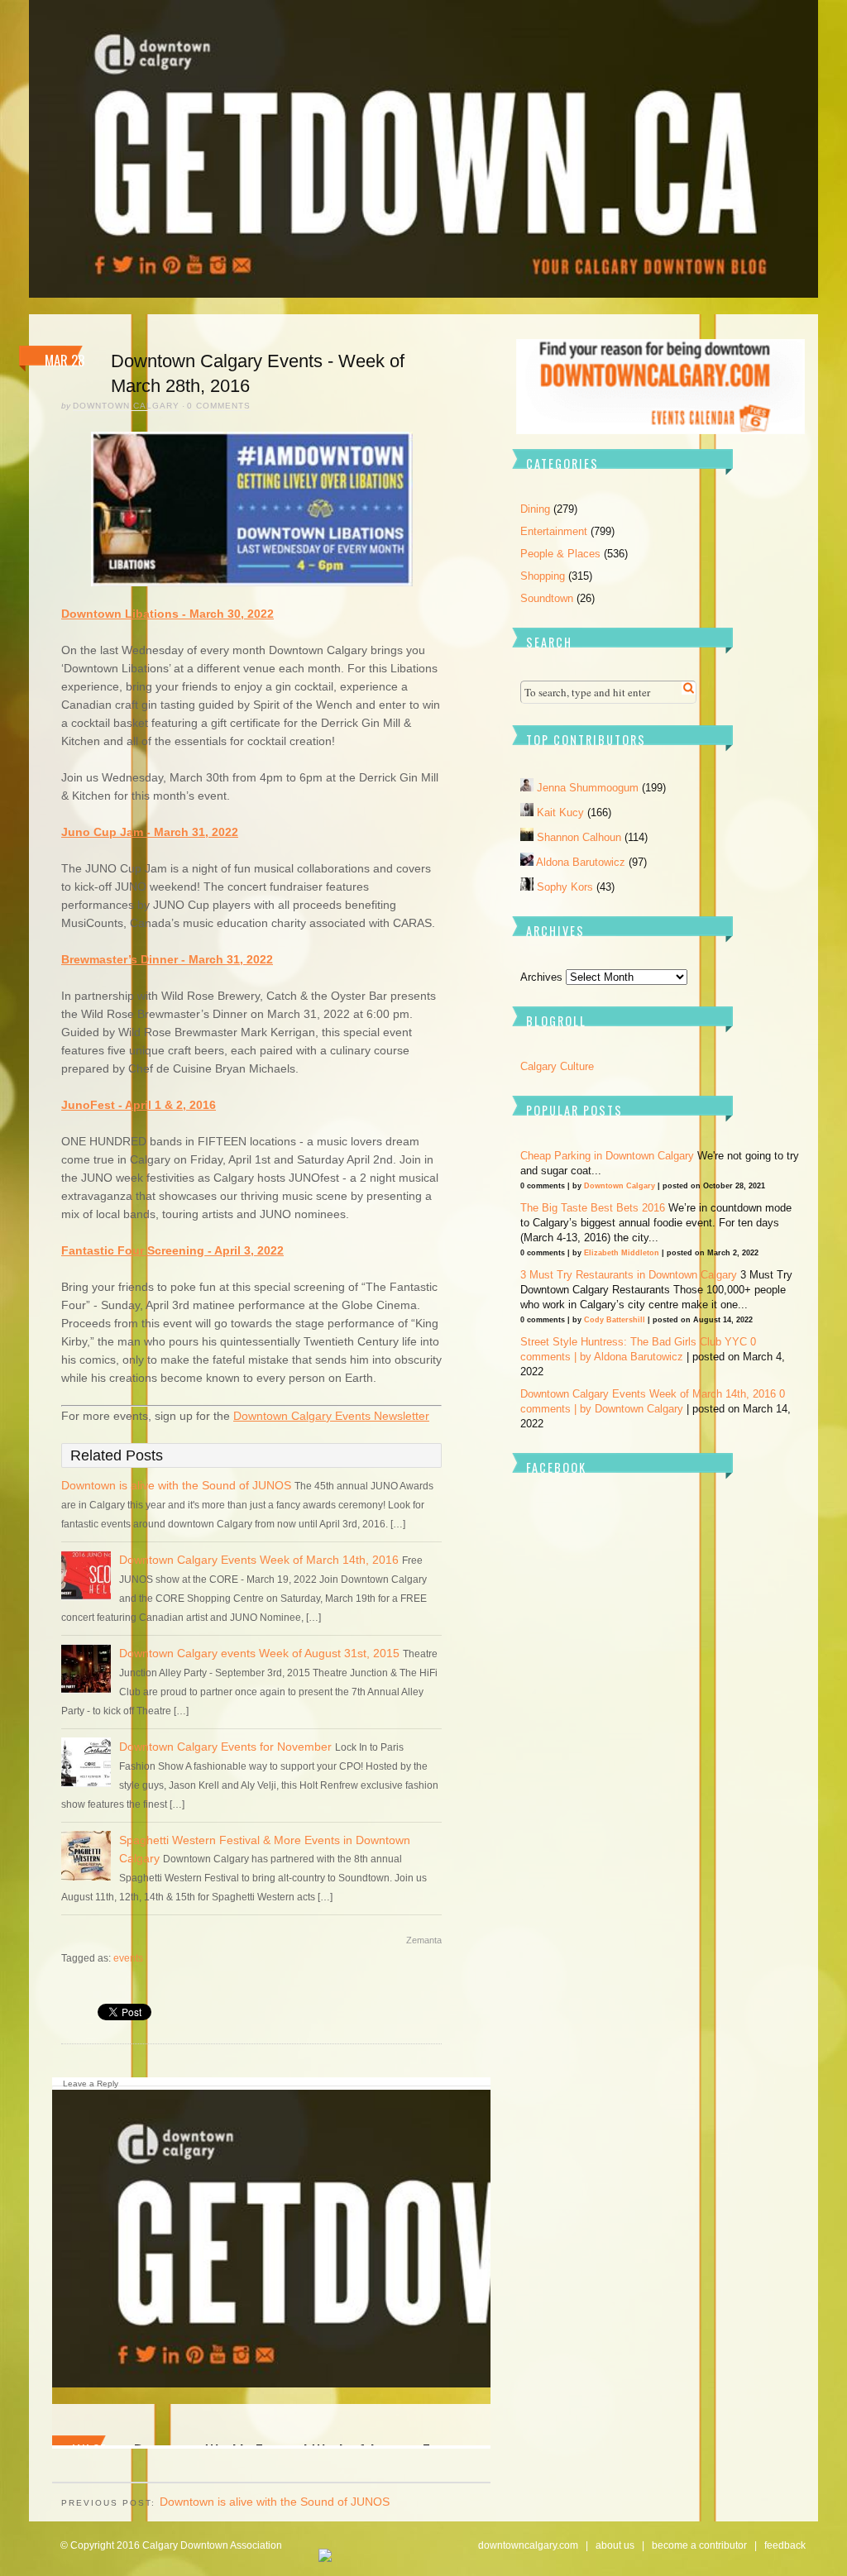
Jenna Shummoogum (589, 788)
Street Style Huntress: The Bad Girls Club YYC (634, 1342)
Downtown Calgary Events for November (225, 1747)
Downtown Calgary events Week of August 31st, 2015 (259, 1653)
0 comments (219, 406)
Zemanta (424, 1940)
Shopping (543, 576)
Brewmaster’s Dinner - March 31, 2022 (167, 959)
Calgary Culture (557, 1066)
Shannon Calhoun (581, 837)
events (128, 1958)
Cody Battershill (615, 1320)
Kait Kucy (562, 812)
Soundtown (547, 598)
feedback (785, 2545)
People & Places (560, 554)
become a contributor (699, 2545)
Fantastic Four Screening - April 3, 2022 (172, 1250)
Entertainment (554, 531)
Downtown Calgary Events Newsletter (331, 1416)
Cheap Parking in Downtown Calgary (607, 1156)
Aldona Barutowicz (582, 862)
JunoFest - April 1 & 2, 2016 (139, 1105)
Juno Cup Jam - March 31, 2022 (150, 832)
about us (615, 2545)
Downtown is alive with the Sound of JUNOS (176, 1485)
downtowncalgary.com (528, 2545)
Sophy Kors (567, 887)
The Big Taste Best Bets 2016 (593, 1208)
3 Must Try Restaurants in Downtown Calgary (629, 1275)
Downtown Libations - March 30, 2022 (167, 614)
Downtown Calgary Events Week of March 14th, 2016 (259, 1560)
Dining (535, 509)
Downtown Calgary (126, 406)
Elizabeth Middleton (622, 1253)
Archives (541, 977)
